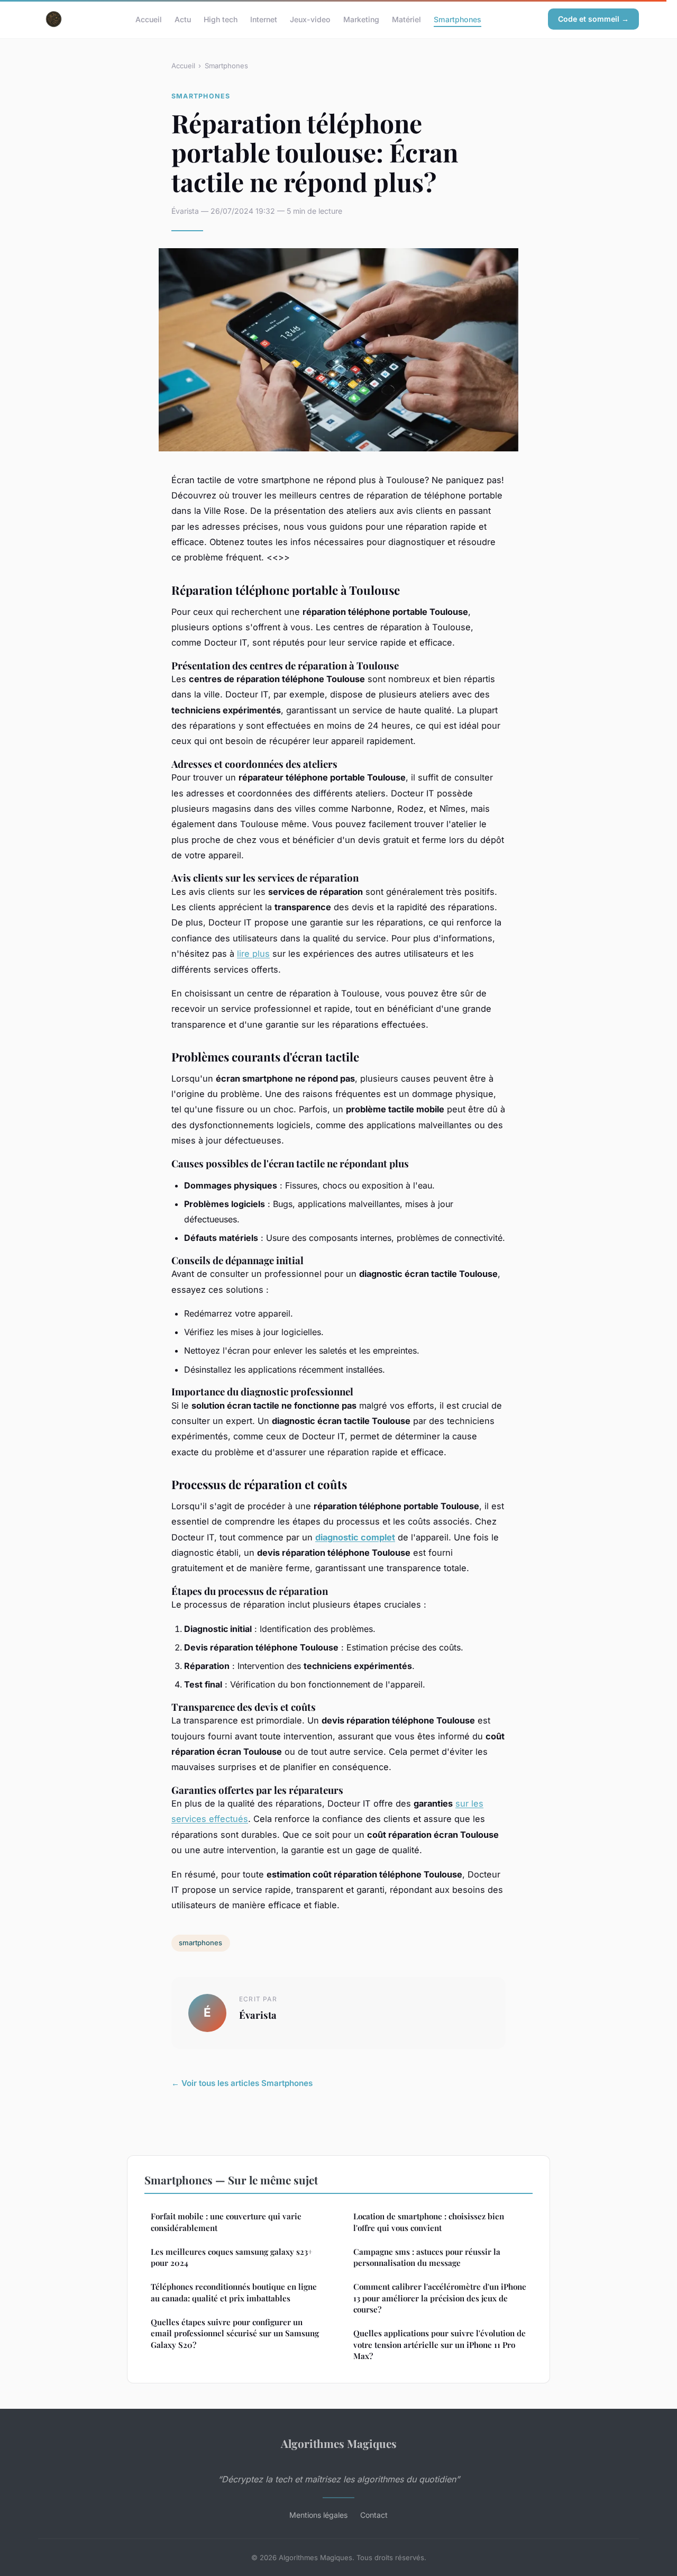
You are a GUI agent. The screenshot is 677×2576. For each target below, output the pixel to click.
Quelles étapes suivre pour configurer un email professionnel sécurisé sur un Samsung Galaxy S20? (235, 2333)
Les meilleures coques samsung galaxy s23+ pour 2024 (232, 2257)
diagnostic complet (355, 1537)
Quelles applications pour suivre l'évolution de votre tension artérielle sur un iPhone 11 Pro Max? (440, 2344)
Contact (374, 2515)
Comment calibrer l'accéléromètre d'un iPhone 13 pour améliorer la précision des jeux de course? (440, 2298)
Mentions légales (318, 2515)
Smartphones (458, 19)
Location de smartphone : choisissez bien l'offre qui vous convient (429, 2222)
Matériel (406, 19)
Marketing (361, 19)
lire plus (253, 954)
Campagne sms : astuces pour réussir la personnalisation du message (427, 2257)
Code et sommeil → (593, 19)
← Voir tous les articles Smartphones (242, 2083)
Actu (183, 19)
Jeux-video (310, 19)
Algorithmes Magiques (339, 2443)
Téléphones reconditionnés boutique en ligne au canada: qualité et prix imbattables (234, 2292)
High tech (221, 19)
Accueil (149, 19)
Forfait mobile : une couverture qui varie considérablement (226, 2222)
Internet (264, 19)
